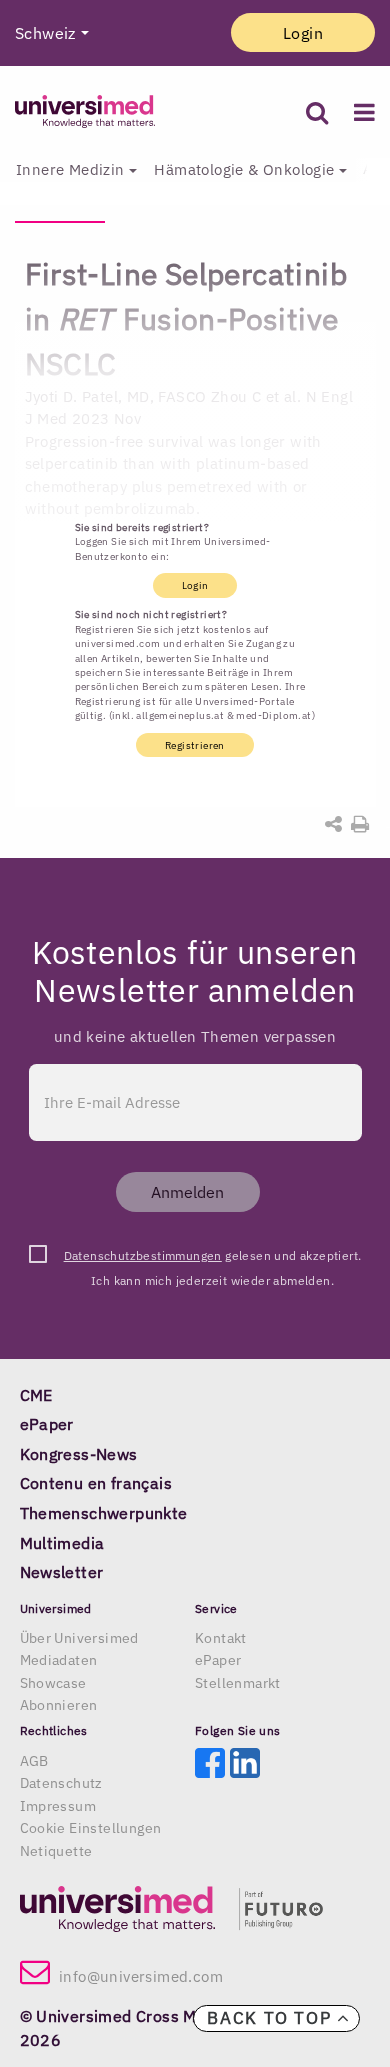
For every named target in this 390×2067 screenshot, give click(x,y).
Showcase (53, 1683)
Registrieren (195, 744)
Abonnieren (59, 1705)
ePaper (218, 1660)
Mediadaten (59, 1660)
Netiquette (56, 1851)
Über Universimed (79, 1638)
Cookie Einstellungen (91, 1828)
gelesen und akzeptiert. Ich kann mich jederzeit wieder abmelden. (213, 1258)
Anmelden (187, 1192)
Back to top (272, 2018)
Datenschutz (61, 1783)
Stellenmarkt (238, 1683)
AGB (34, 1761)
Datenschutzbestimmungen (143, 1255)
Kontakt (221, 1638)
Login (303, 33)
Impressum (58, 1806)
